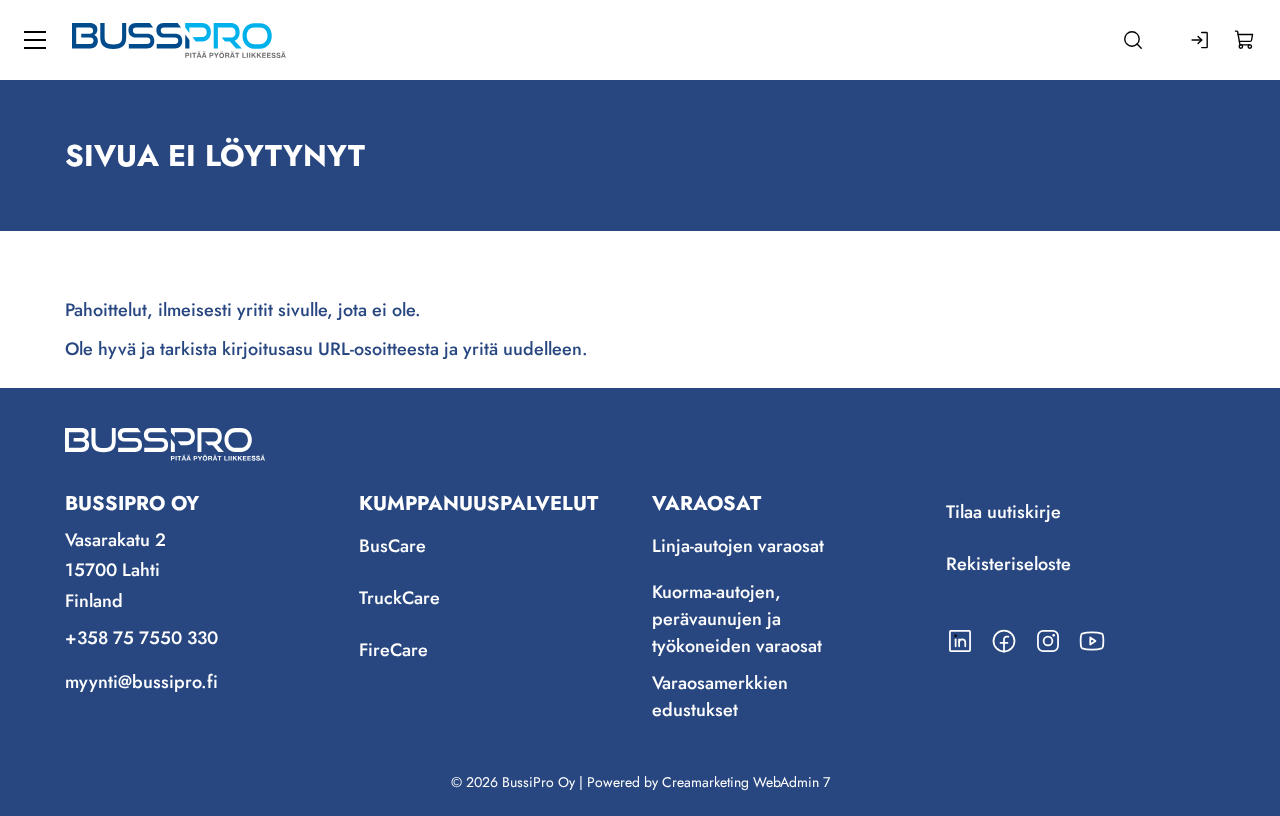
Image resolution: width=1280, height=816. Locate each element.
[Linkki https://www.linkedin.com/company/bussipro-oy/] (960, 641)
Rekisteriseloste (1008, 565)
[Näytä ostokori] (1245, 40)
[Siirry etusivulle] (179, 40)
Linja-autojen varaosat (738, 547)
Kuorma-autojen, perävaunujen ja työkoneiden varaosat (737, 619)
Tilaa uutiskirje (1003, 513)
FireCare (393, 651)
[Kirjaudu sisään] (1201, 40)
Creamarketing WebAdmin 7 (746, 782)
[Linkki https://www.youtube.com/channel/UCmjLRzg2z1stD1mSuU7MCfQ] (1092, 641)
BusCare (392, 547)
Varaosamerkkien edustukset (720, 696)
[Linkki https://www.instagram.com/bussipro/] (1048, 641)
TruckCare (399, 599)
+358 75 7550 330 (141, 638)
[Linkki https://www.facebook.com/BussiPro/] (1004, 641)
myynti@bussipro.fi (141, 682)
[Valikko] (35, 40)
